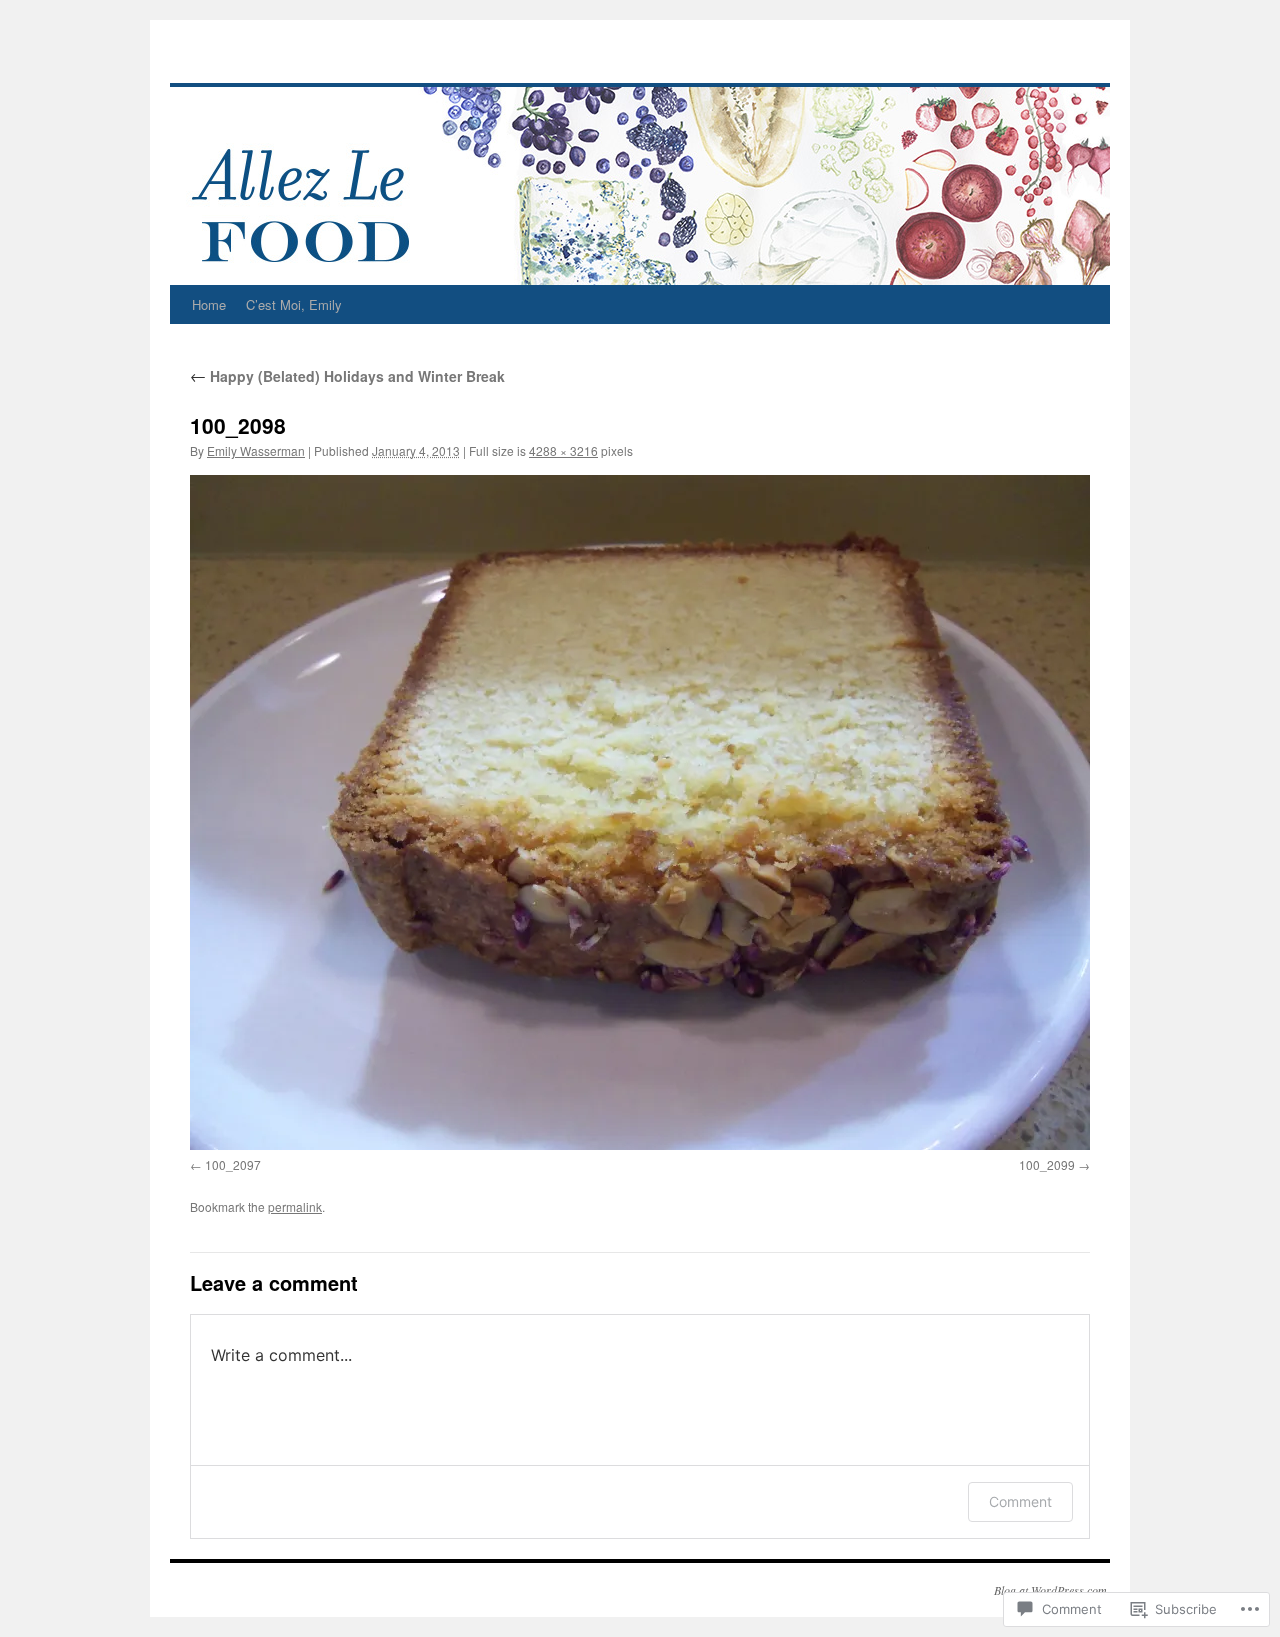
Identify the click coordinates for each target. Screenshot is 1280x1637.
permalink (295, 1206)
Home (209, 304)
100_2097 (233, 1164)
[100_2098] (640, 812)
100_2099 (1047, 1164)
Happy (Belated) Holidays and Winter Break (347, 376)
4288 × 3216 (563, 450)
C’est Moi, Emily (294, 304)
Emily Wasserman (256, 450)
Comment (1020, 1501)
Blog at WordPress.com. (1052, 1590)
